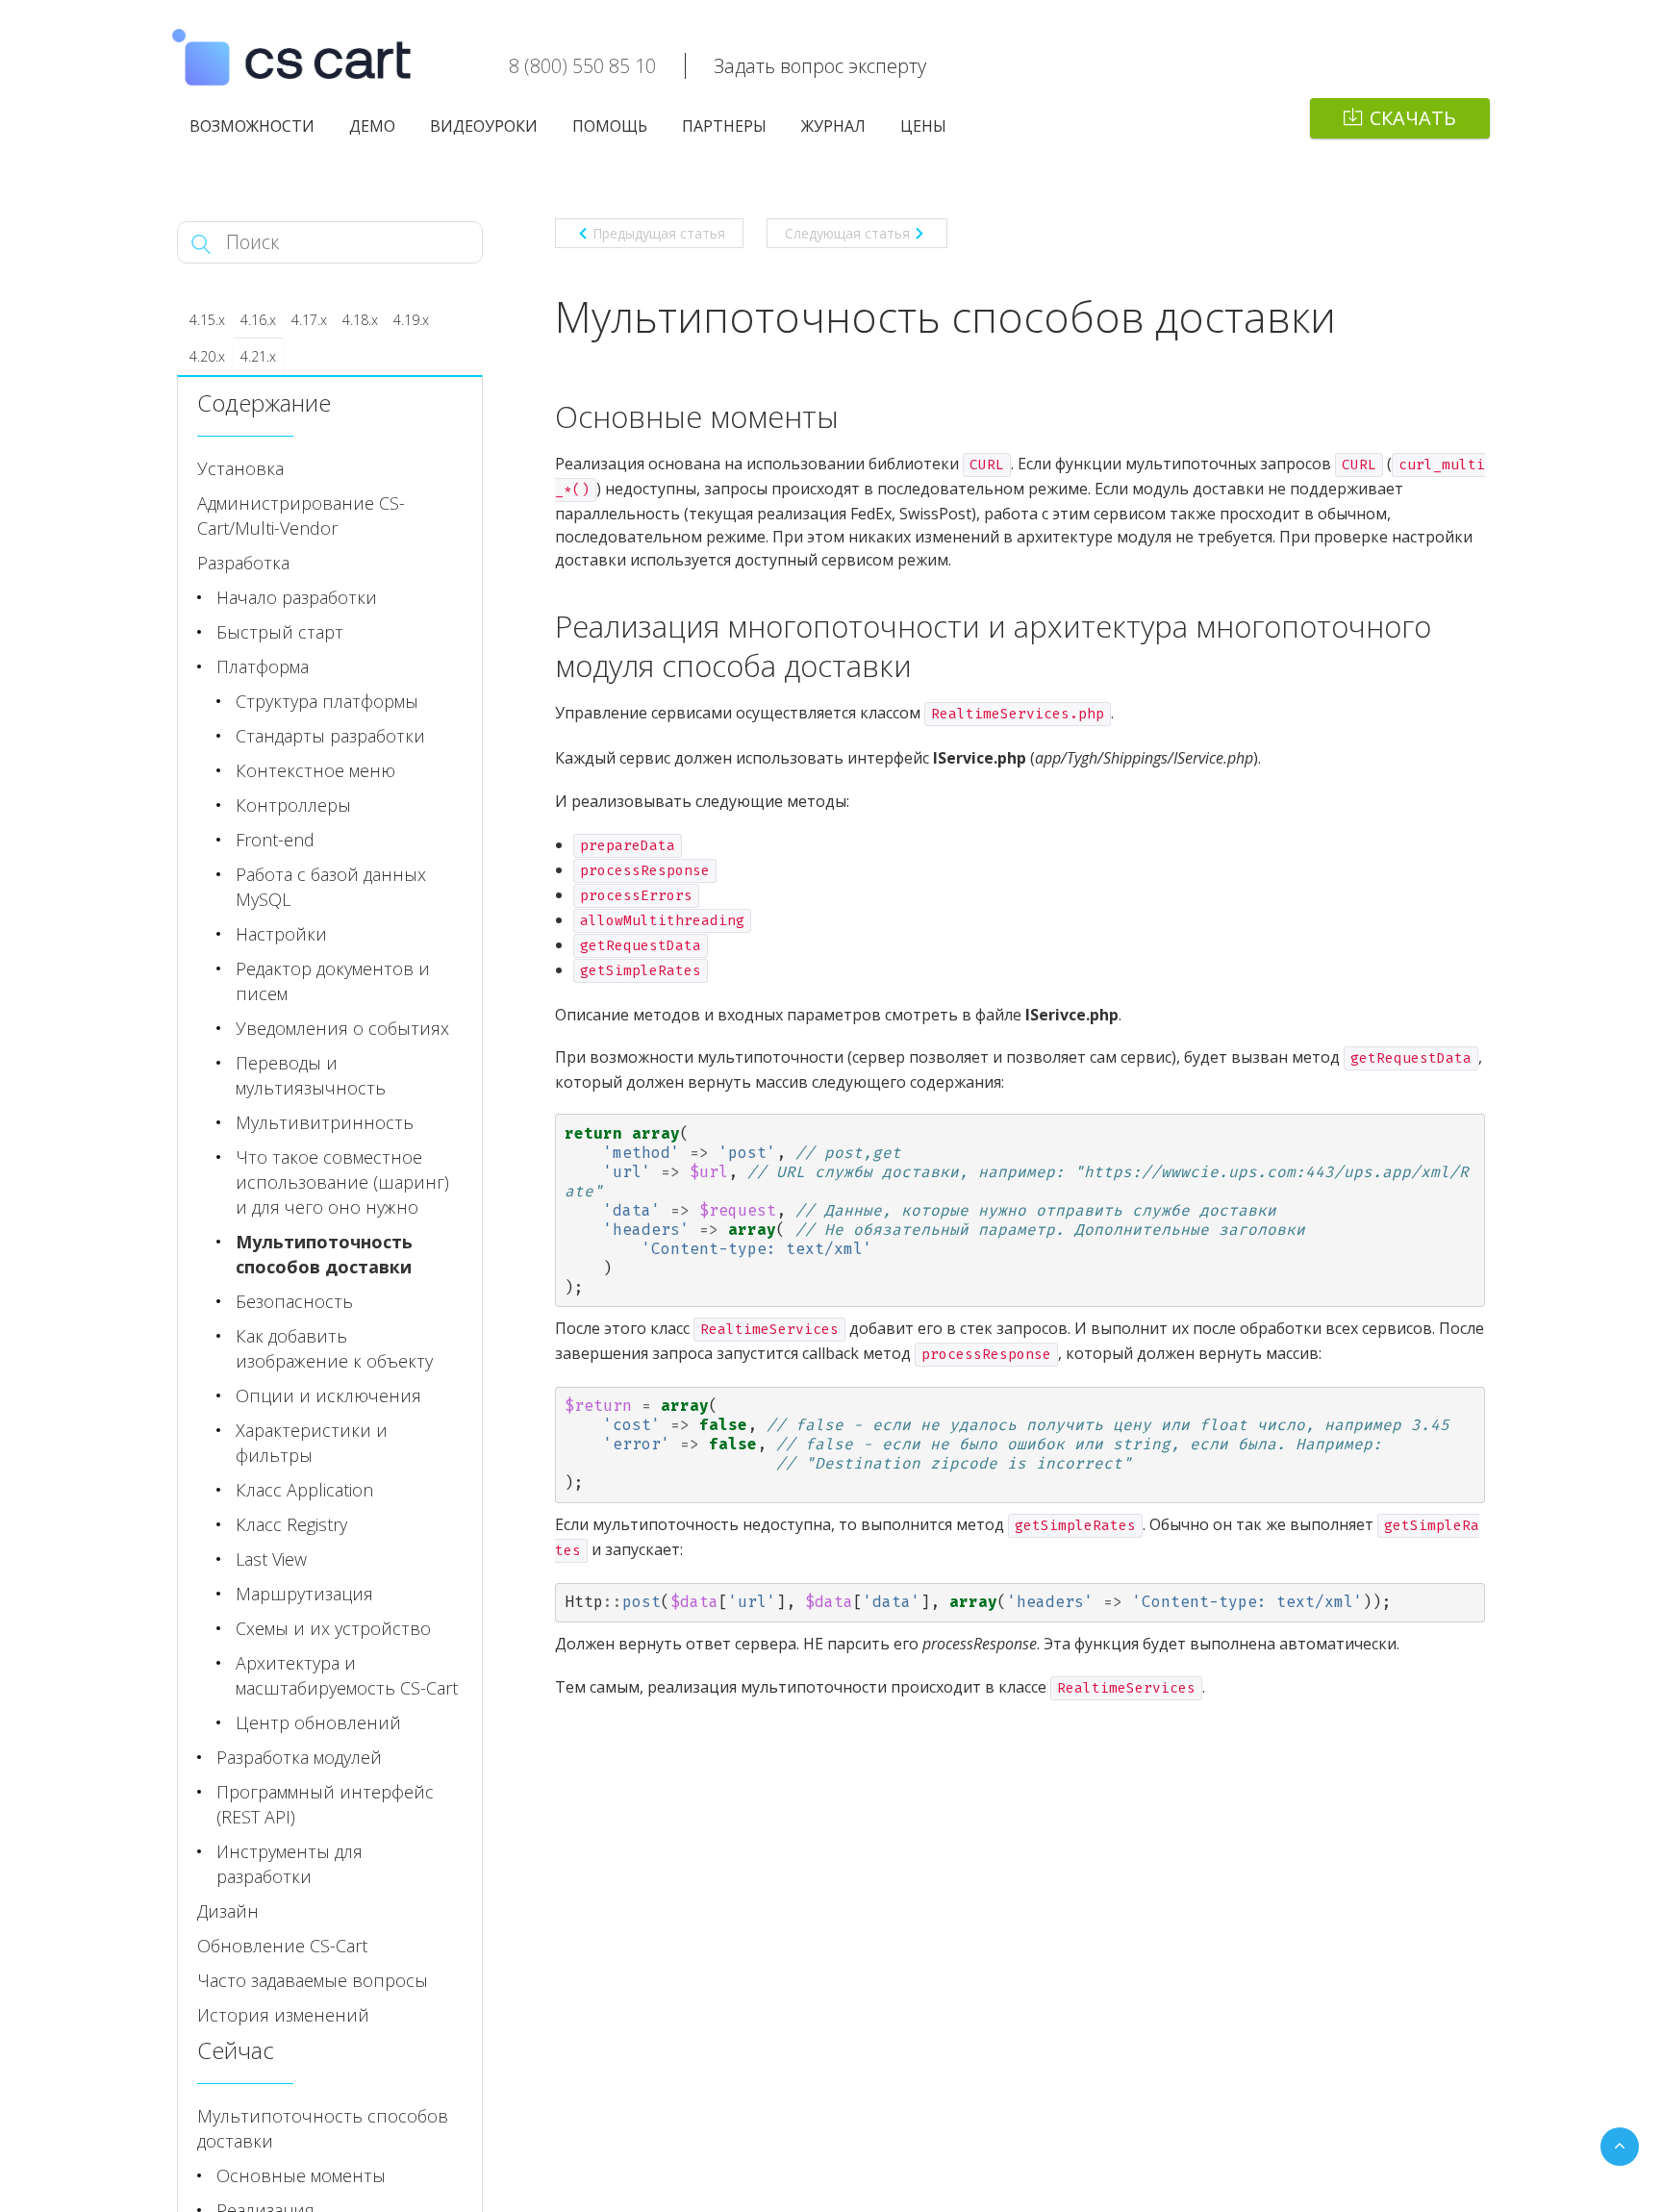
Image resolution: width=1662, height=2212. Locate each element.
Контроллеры (293, 805)
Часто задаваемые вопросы (313, 1980)
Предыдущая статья (659, 233)
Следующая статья (847, 233)
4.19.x (411, 320)
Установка (240, 468)
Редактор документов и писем (333, 981)
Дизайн (228, 1911)
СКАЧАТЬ (1413, 118)
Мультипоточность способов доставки (324, 1254)
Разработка (243, 563)
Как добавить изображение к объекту (334, 1348)
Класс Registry (291, 1524)
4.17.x (309, 320)
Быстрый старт (280, 632)
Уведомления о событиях (342, 1028)
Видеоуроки (484, 126)
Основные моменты (301, 2175)
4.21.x (258, 356)
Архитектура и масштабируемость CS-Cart (347, 1675)
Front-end (275, 840)
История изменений (283, 2015)
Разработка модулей (299, 1757)
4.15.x (207, 320)
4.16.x (258, 320)
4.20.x (207, 356)
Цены (923, 126)
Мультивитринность (325, 1122)
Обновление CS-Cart (282, 1946)
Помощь (610, 126)
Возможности (252, 126)
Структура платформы (327, 701)
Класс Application (304, 1490)
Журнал (833, 126)
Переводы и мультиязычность (311, 1075)
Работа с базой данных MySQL (331, 887)
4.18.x (360, 320)
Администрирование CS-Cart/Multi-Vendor (301, 515)
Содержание (264, 402)
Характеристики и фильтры (312, 1443)
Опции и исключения (328, 1395)
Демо (372, 126)
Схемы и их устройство (333, 1628)
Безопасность (294, 1301)
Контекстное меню (315, 770)
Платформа (263, 666)
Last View (271, 1559)
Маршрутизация (304, 1594)
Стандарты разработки (330, 736)
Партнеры (724, 126)
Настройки (281, 934)
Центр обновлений (318, 1722)
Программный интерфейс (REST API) (325, 1804)
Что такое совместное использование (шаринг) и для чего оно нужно (342, 1182)
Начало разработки (297, 597)
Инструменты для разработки (290, 1864)
